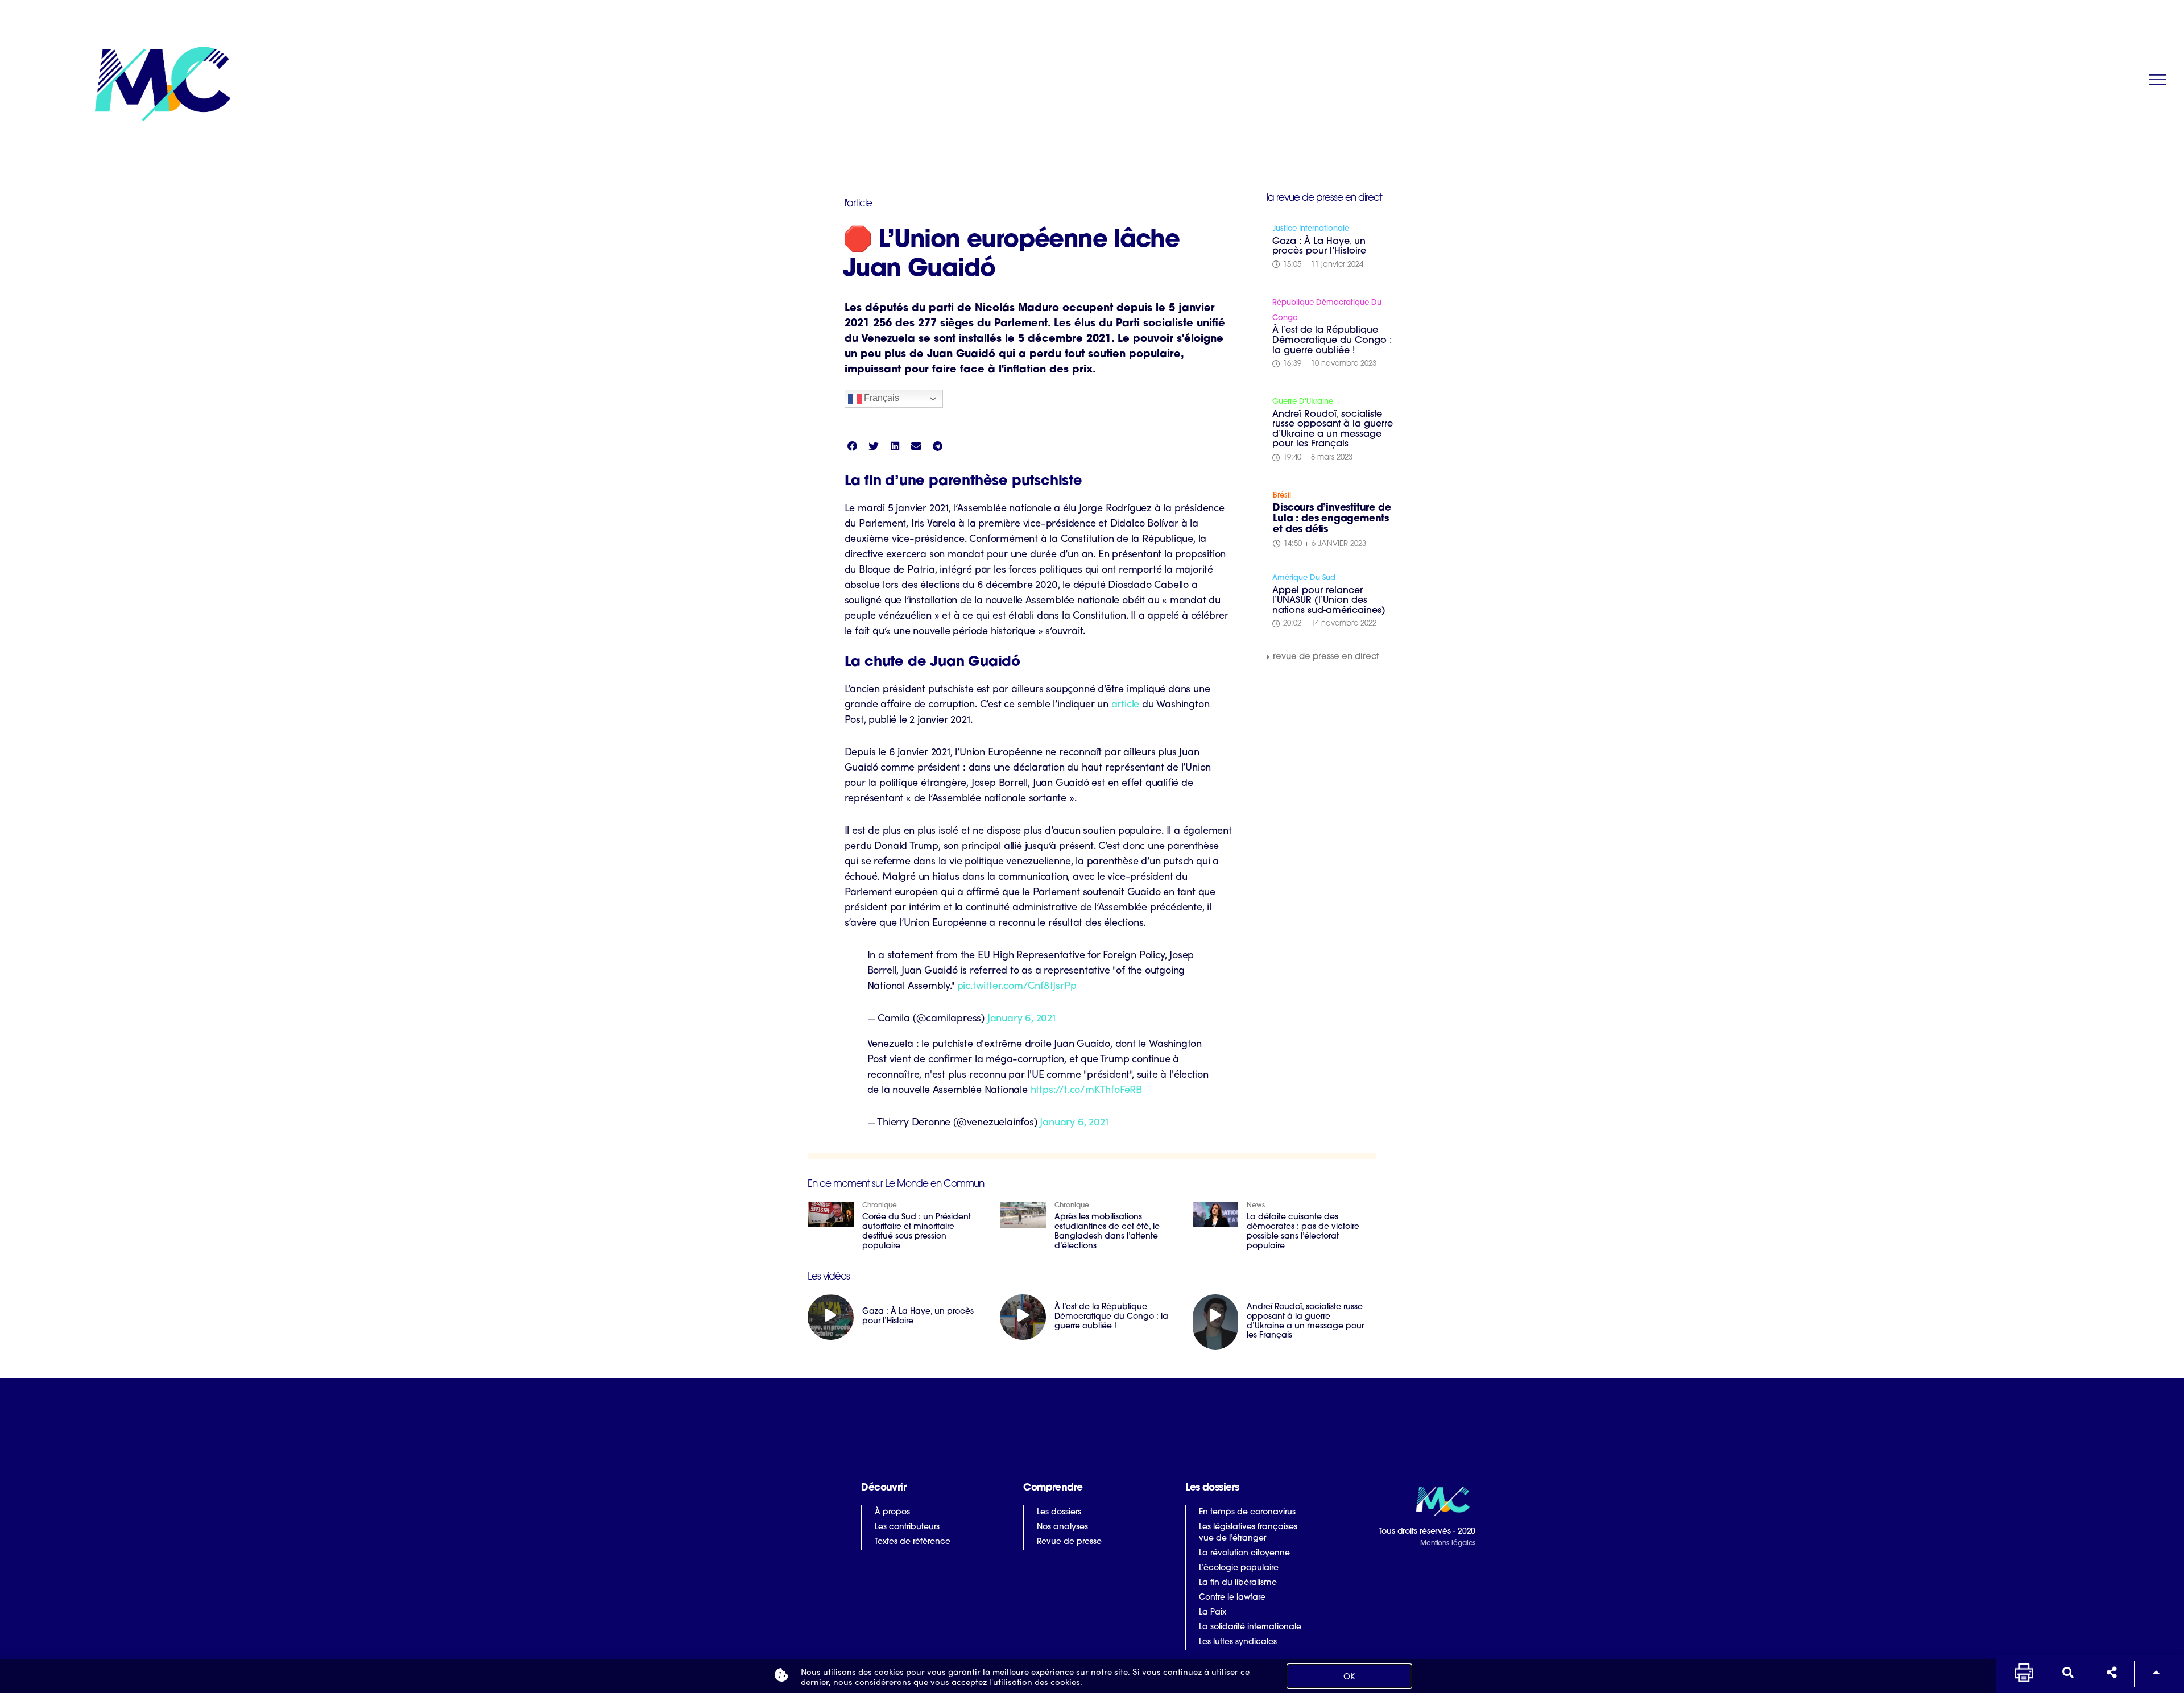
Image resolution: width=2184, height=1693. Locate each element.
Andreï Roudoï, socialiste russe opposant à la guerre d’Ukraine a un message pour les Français (1333, 430)
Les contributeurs (907, 1527)
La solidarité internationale (1250, 1627)
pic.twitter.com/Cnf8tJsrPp (1017, 985)
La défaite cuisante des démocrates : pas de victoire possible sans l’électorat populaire (1303, 1232)
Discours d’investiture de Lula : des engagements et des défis (1332, 519)
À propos (892, 1512)
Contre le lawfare (1232, 1598)
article (1126, 703)
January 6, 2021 (1021, 1017)
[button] (853, 446)
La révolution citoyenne (1244, 1553)
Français (880, 398)
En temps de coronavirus (1247, 1512)
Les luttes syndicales (1238, 1642)
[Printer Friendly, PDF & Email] (2024, 1678)
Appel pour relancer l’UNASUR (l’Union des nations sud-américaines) (1329, 601)
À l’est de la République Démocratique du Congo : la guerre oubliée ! (1332, 340)
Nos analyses (1062, 1527)
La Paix (1213, 1613)
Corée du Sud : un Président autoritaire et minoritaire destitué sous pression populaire (917, 1232)
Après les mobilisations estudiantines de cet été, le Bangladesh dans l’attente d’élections (1107, 1232)
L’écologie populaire (1239, 1568)
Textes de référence (913, 1542)
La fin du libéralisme (1238, 1583)
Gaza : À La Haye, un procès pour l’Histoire (1319, 247)
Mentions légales (1448, 1543)
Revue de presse (1069, 1542)
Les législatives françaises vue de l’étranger (1248, 1533)
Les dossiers (1059, 1512)
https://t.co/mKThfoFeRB (1086, 1089)
